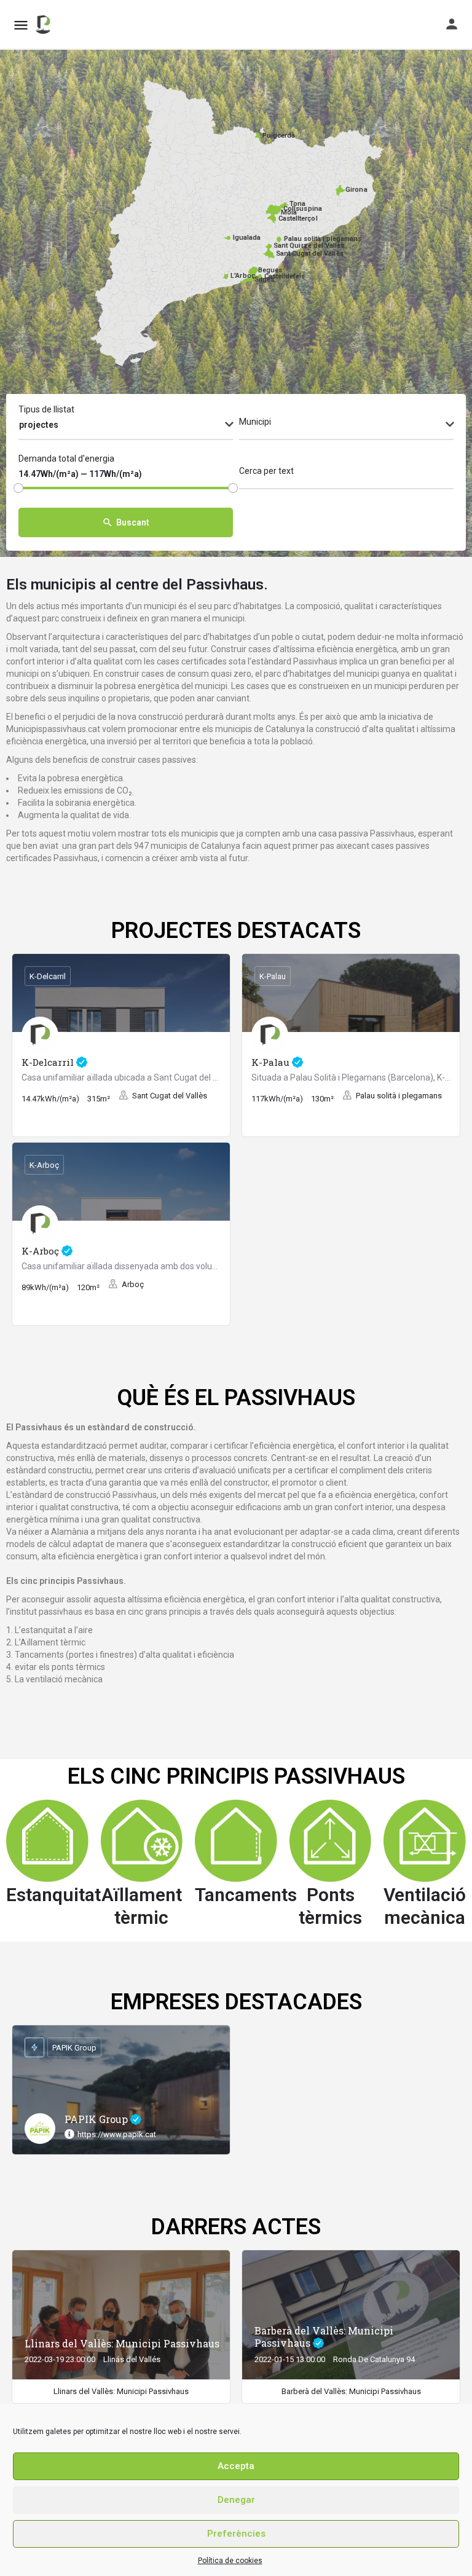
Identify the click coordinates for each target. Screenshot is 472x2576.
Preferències (236, 2534)
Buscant (133, 522)
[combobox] (126, 425)
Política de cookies (230, 2561)
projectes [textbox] (39, 425)
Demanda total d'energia (66, 459)
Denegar (236, 2500)
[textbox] (346, 425)
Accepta (236, 2466)
